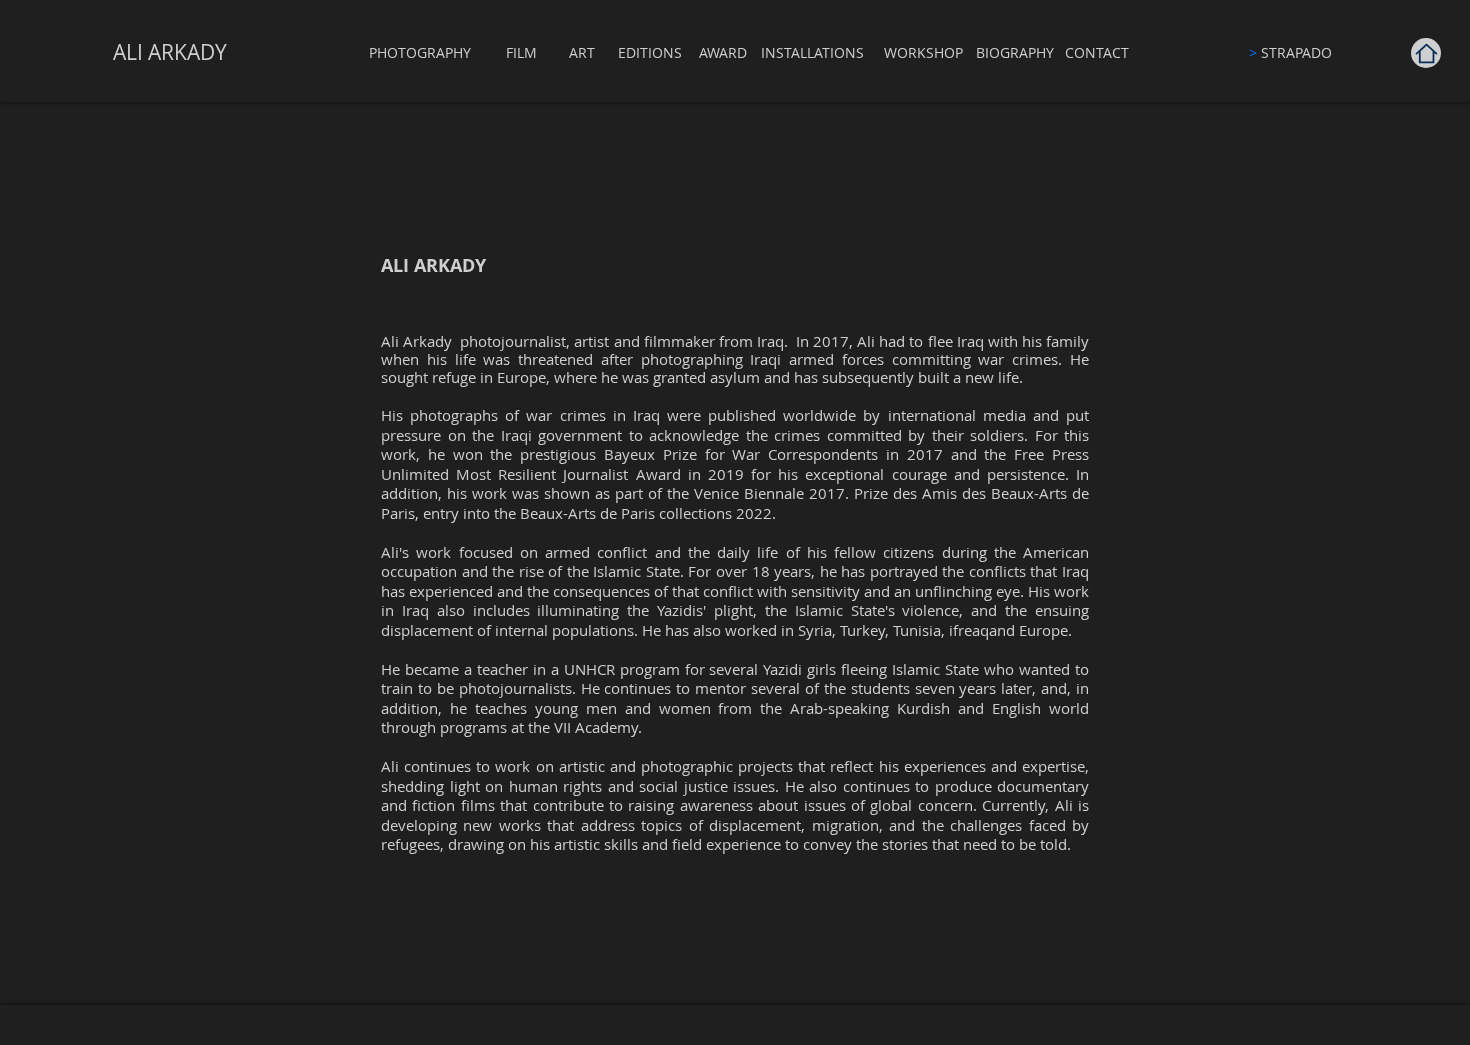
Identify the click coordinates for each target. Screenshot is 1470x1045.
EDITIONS (650, 52)
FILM (521, 52)
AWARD (723, 52)
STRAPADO (1290, 52)
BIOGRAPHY (1015, 52)
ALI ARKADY (170, 52)
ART (582, 52)
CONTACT (1097, 52)
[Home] (1426, 53)
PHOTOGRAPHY (420, 52)
